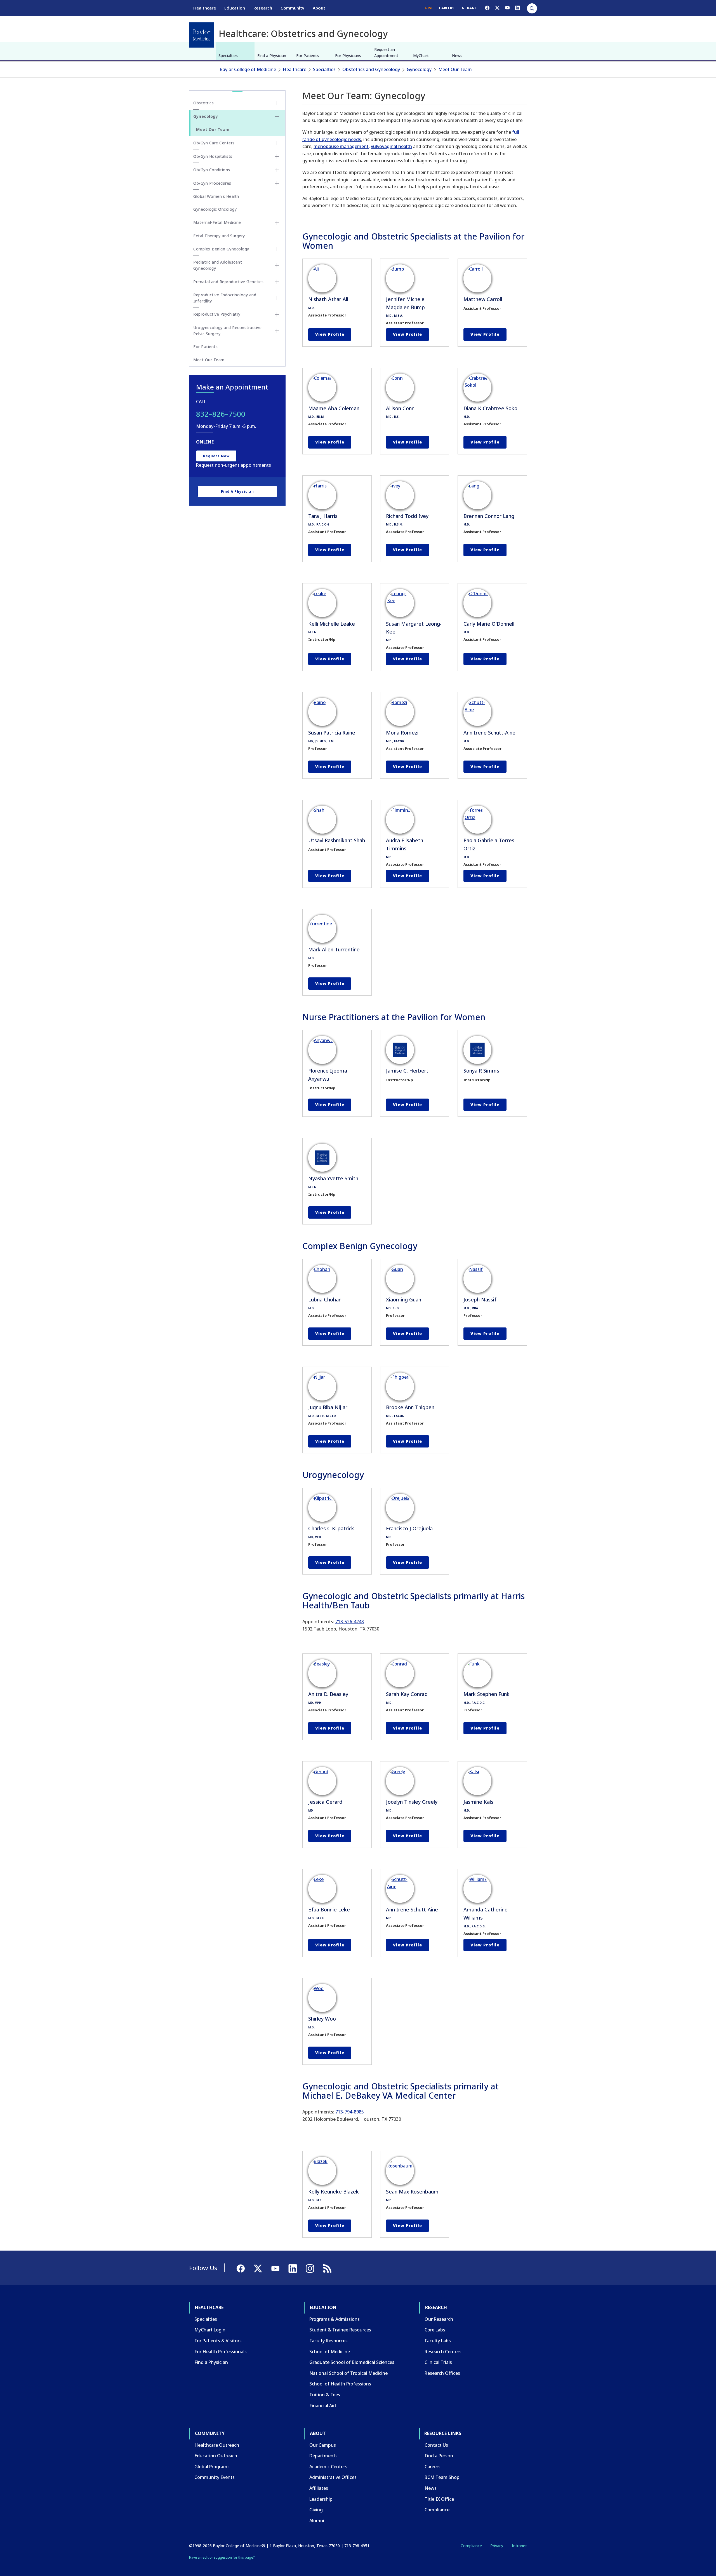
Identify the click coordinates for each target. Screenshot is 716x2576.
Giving (316, 2510)
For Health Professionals (221, 2352)
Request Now (216, 456)
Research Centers (443, 2352)
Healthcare (205, 8)
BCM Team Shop (442, 2477)
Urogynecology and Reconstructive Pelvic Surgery (227, 331)
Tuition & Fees (325, 2395)
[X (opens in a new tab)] (497, 8)
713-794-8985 (350, 2112)
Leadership (321, 2499)
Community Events (215, 2477)
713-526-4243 (350, 1622)
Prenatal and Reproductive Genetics (228, 282)
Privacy (497, 2546)
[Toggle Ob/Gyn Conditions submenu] (277, 170)
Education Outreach (216, 2456)
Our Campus (323, 2445)
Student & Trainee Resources (340, 2330)
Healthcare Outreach (217, 2445)
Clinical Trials (438, 2362)
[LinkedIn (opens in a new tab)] (517, 8)
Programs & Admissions (335, 2319)
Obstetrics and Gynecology (371, 69)
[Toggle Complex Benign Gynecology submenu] (277, 249)
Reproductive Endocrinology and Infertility (225, 298)
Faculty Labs (438, 2341)
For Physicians (348, 56)
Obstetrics (203, 103)
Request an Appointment (386, 52)
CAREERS (447, 8)
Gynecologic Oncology (215, 209)
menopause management (341, 146)
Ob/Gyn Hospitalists (213, 156)
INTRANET (470, 8)
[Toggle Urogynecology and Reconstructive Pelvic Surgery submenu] (277, 331)
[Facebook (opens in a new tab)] (487, 8)
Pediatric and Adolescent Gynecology (218, 265)
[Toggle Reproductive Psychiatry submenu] (277, 315)
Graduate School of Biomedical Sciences (352, 2362)
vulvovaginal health (391, 146)
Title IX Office (439, 2499)
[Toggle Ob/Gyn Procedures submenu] (277, 183)
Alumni (317, 2521)
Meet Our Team (455, 69)
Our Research (439, 2319)
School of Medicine (330, 2352)
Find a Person (439, 2456)
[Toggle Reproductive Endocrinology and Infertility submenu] (277, 298)
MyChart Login (210, 2330)
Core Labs (435, 2330)
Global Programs (212, 2467)
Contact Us (436, 2445)
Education (235, 8)
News (457, 56)
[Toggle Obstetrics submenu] (277, 103)
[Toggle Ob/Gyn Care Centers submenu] (277, 143)
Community (292, 8)
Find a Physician (272, 56)
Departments (323, 2456)
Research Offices (442, 2373)
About (319, 8)
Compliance (437, 2510)
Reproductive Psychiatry (217, 314)
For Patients (308, 56)
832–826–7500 (221, 414)
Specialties (228, 56)
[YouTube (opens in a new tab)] (507, 8)
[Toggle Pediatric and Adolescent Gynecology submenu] (277, 265)
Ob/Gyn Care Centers (214, 143)
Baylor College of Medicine (248, 69)
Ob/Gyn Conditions (212, 170)
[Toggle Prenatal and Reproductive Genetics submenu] (277, 282)
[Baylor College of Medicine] (202, 35)
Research (263, 8)
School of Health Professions (340, 2384)
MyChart (421, 56)
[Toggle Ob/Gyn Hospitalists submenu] (277, 156)
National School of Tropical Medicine (348, 2373)
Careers (433, 2467)
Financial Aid (323, 2406)
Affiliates (319, 2488)
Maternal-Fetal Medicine (217, 222)
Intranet (519, 2546)
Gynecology (419, 69)
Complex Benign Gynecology (221, 249)
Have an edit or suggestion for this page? (222, 2557)
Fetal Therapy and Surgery (219, 236)
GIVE (429, 8)
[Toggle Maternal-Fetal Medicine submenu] (277, 223)
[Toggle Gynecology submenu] (277, 116)
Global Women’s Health (216, 196)
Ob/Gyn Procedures (212, 183)
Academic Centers (328, 2467)
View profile (330, 334)
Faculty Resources (328, 2341)
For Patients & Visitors (218, 2341)
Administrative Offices (333, 2477)
